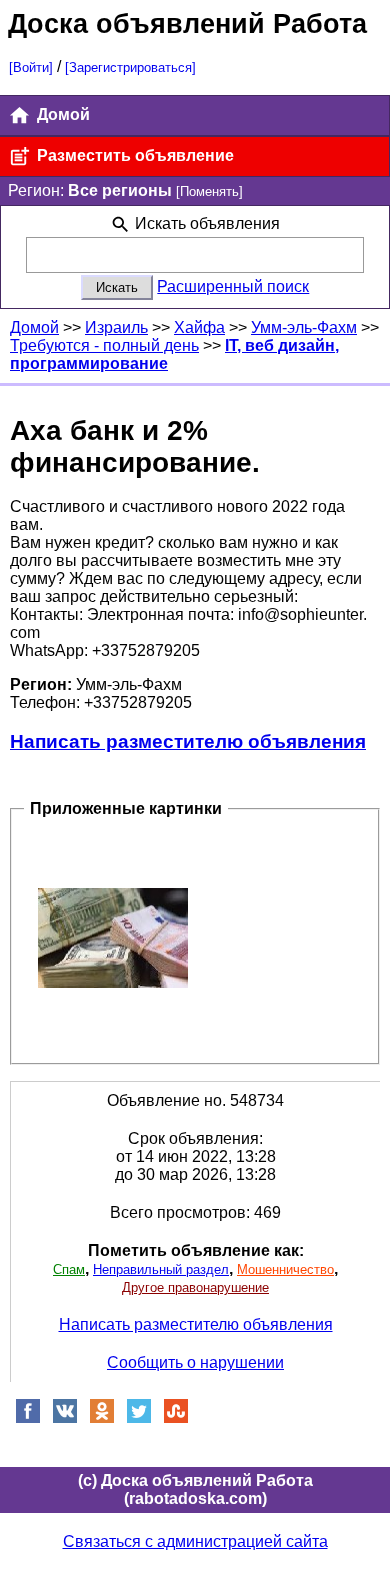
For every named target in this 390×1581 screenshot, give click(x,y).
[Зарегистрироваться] (130, 67)
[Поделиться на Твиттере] (139, 1418)
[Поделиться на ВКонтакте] (65, 1418)
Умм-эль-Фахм (304, 327)
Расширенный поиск (233, 286)
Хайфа (199, 327)
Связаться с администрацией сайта (195, 1541)
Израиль (116, 327)
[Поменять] (209, 191)
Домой (61, 114)
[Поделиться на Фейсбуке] (28, 1418)
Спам (69, 1269)
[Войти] (31, 67)
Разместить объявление (133, 155)
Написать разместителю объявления (188, 741)
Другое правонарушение (195, 1287)
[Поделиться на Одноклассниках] (102, 1418)
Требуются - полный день (104, 345)
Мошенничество (285, 1269)
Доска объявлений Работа (187, 23)
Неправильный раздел (161, 1269)
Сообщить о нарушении (195, 1362)
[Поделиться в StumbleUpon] (176, 1418)
